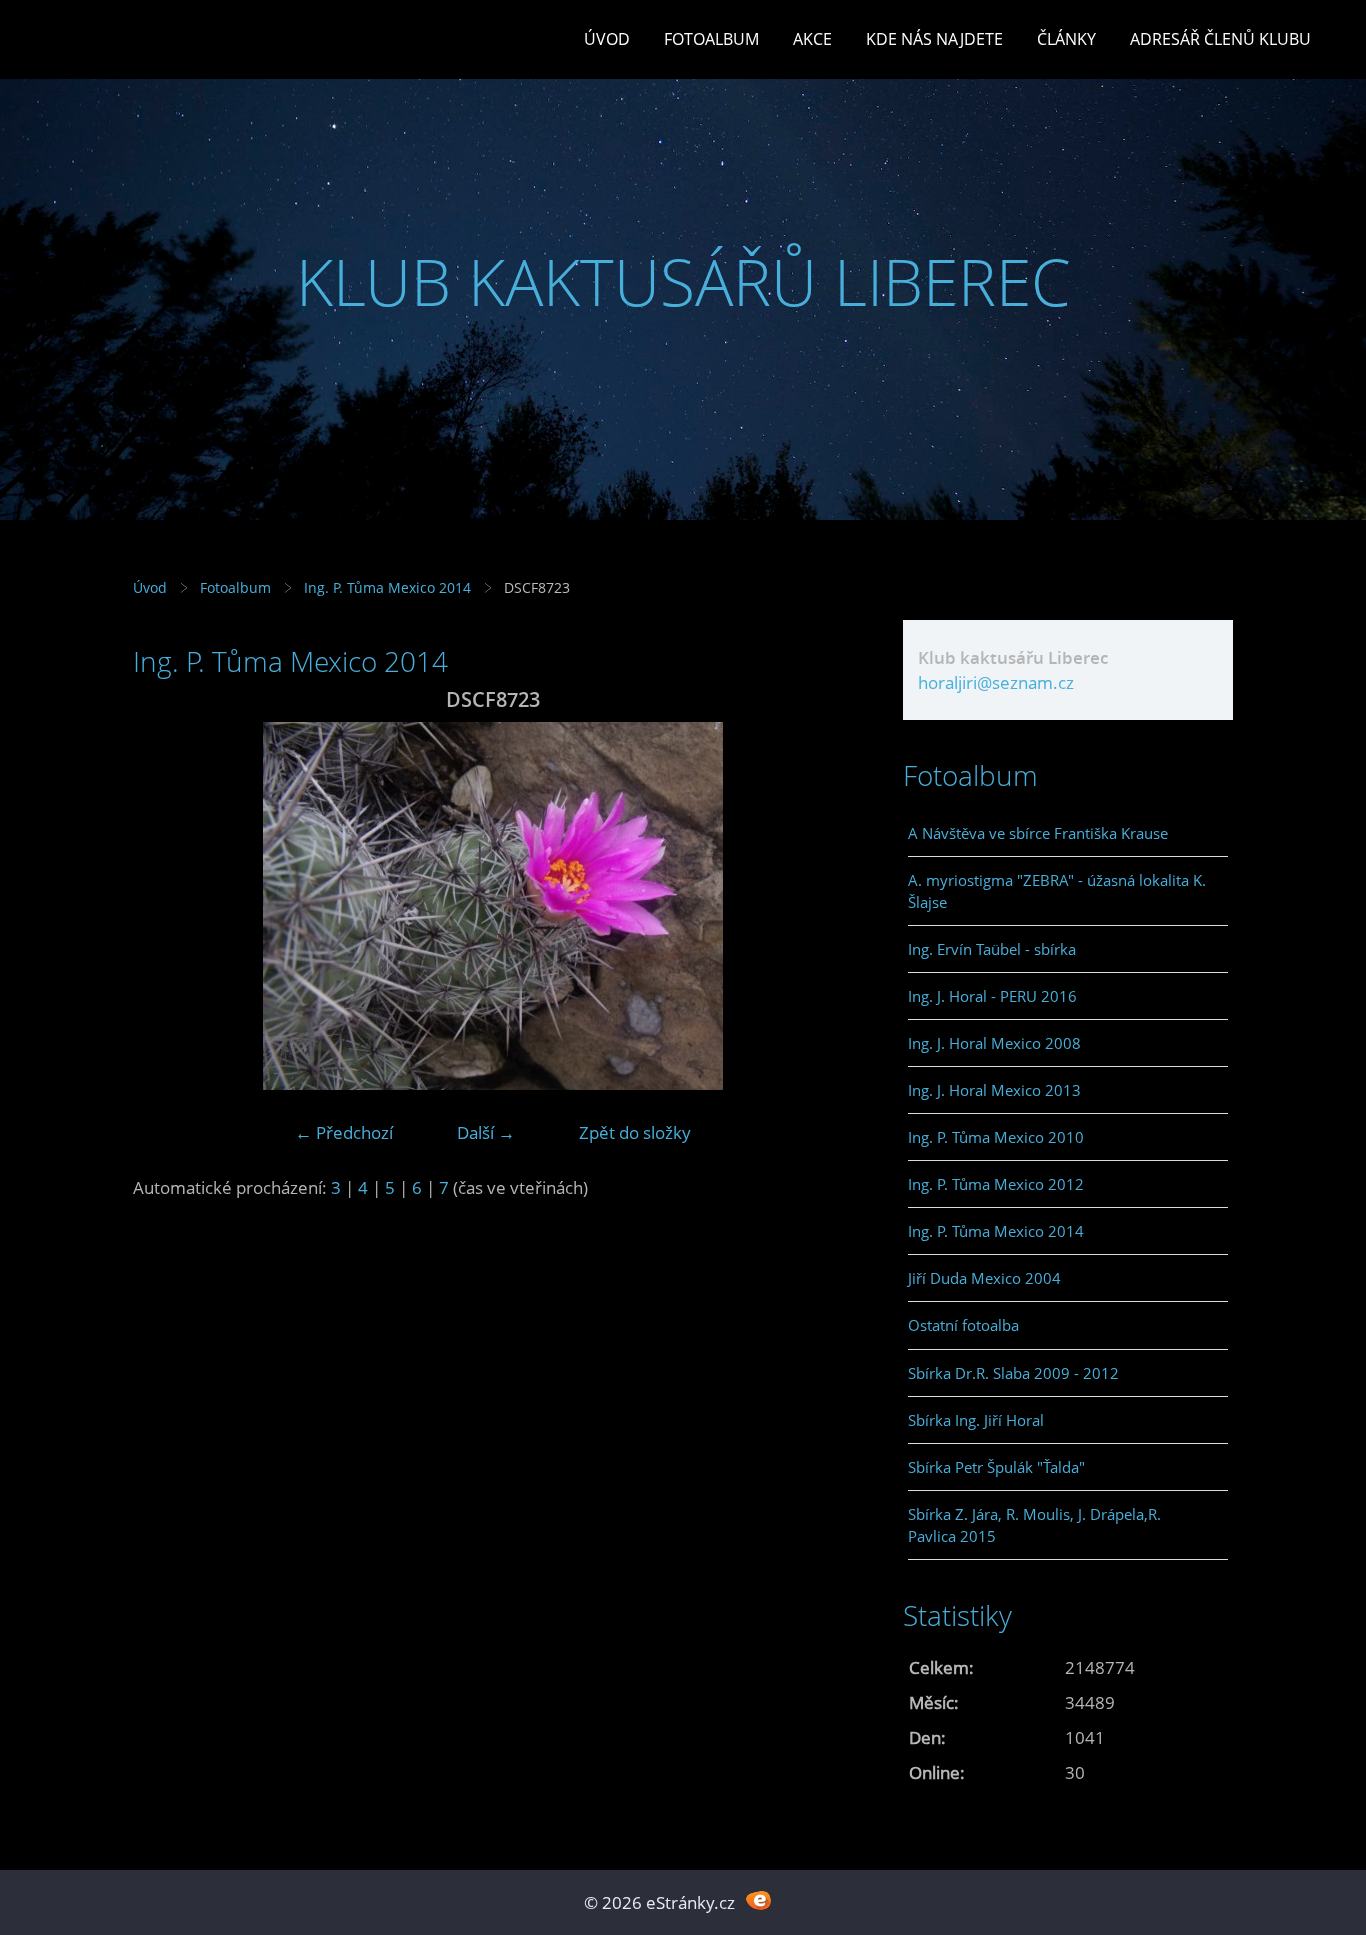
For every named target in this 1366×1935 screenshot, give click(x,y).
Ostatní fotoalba (963, 1325)
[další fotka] (820, 906)
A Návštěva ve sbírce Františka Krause (1038, 833)
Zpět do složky (635, 1132)
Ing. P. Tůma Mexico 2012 (996, 1184)
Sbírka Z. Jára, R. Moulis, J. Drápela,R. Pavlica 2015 (1034, 1525)
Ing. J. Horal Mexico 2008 (994, 1043)
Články (1066, 39)
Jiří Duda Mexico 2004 (984, 1278)
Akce (812, 39)
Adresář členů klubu (1220, 39)
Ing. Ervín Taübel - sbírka (992, 949)
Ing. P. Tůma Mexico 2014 (387, 587)
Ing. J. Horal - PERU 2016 (992, 996)
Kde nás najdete (934, 39)
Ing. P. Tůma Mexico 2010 (996, 1137)
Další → (486, 1132)
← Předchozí (344, 1132)
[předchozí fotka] (165, 906)
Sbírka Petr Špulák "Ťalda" (996, 1467)
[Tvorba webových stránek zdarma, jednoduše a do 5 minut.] (758, 1900)
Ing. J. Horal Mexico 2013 (994, 1090)
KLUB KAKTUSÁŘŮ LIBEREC (683, 281)
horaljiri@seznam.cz (996, 682)
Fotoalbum (711, 39)
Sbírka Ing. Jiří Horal (976, 1420)
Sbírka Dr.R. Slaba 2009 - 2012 (1013, 1373)
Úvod (607, 39)
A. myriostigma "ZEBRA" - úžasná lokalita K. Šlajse (1057, 891)
